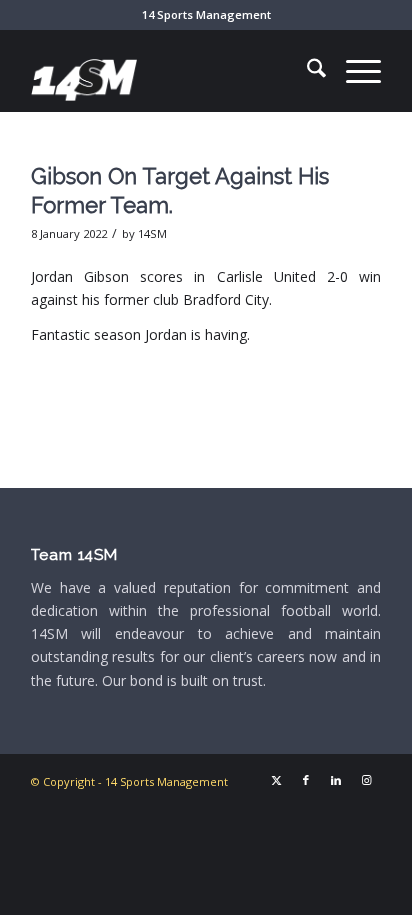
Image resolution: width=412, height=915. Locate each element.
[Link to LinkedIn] (336, 780)
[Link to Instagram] (366, 780)
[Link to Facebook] (306, 780)
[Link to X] (276, 780)
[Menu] (353, 71)
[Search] (306, 71)
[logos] (171, 71)
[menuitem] (306, 71)
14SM (152, 233)
